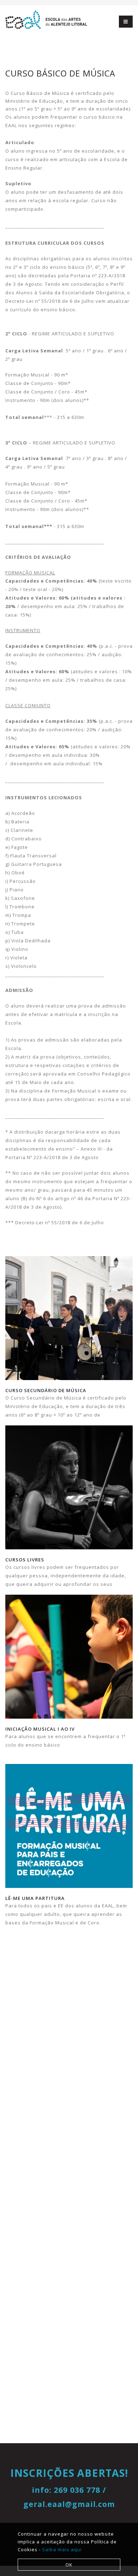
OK (69, 2565)
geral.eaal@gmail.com (69, 2504)
